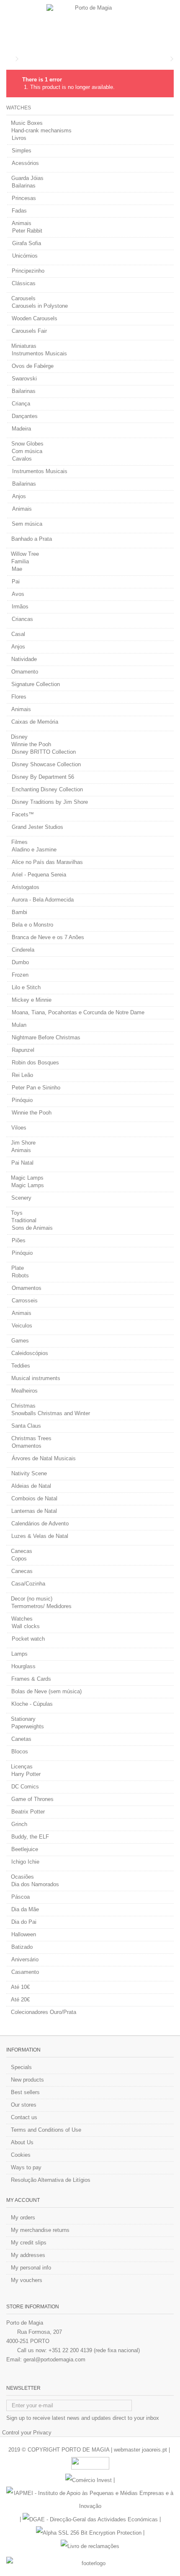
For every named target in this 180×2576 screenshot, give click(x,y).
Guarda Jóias (27, 178)
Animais (22, 223)
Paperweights (28, 1726)
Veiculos (22, 1326)
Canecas (22, 1551)
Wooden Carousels (35, 318)
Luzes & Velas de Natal (40, 1536)
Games (20, 1341)
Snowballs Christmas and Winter (51, 1413)
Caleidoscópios (30, 1353)
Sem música (27, 524)
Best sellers (25, 2092)
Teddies (21, 1366)
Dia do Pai (24, 1922)
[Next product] (172, 59)
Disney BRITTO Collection (44, 752)
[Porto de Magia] (90, 25)
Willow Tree (25, 554)
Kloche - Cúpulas (32, 1704)
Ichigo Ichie (25, 1862)
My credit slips (29, 2243)
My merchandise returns (40, 2230)
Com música (27, 451)
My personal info (31, 2268)
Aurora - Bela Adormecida (43, 900)
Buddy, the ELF (30, 1837)
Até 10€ (20, 1987)
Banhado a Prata (32, 539)
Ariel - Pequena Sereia (39, 875)
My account (23, 2200)
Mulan (19, 1025)
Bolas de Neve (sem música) (46, 1691)
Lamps (19, 1654)
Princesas (24, 198)
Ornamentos (27, 1288)
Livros (19, 138)
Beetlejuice (25, 1849)
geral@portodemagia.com (54, 2359)
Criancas (22, 619)
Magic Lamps (27, 1178)
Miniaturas (24, 346)
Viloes (19, 1128)
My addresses (28, 2255)
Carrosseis (25, 1301)
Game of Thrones (32, 1799)
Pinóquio (22, 1100)
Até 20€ (20, 2000)
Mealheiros (24, 1391)
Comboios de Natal (34, 1498)
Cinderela (23, 950)
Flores (19, 697)
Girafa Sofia (27, 243)
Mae (17, 569)
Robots (20, 1275)
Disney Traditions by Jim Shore (50, 802)
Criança (21, 404)
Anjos (19, 496)
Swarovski (24, 379)
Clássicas (24, 283)
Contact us (24, 2117)
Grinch (19, 1824)
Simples (22, 151)
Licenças (22, 1767)
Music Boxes (27, 123)
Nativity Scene (29, 1473)
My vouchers (27, 2280)
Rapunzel (23, 1050)
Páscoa (21, 1897)
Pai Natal (22, 1163)
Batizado (22, 1947)
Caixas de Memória (35, 722)
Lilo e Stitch (26, 987)
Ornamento (25, 672)
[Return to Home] (9, 59)
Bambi (19, 912)
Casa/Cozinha (28, 1584)
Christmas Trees (31, 1438)
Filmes (19, 842)
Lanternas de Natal (34, 1511)
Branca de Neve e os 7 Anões (48, 937)
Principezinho (28, 271)
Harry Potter (26, 1774)
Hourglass (23, 1666)
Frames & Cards (31, 1679)
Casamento (25, 1972)
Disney (19, 737)
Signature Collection (36, 684)
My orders (23, 2218)
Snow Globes (27, 444)
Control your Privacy (27, 2433)
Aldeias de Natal (31, 1486)
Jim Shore (23, 1143)
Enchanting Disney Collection (47, 789)
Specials (21, 2067)
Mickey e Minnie (32, 1000)
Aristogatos (26, 887)
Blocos (20, 1752)
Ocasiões (22, 1877)
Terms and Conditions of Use (46, 2130)
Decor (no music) (32, 1599)
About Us (22, 2142)
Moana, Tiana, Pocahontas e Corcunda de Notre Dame (78, 1012)
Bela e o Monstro (32, 925)
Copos (19, 1559)
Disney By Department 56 (43, 777)
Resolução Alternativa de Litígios (51, 2180)
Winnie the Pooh (31, 744)
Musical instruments (36, 1378)
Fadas (19, 211)
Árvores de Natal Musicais (44, 1458)
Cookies (21, 2155)
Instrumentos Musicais (39, 353)
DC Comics (25, 1787)
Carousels (23, 298)
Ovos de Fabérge (33, 366)
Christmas (23, 1406)
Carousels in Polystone (40, 306)
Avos (18, 594)
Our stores (24, 2105)
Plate (18, 1268)
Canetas (21, 1739)
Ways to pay (26, 2167)
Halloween (24, 1934)
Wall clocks (26, 1626)
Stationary (23, 1719)
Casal (18, 634)
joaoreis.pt (154, 2450)
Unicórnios (25, 256)
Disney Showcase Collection (46, 764)
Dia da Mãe (25, 1909)
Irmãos (20, 607)
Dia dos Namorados (35, 1884)
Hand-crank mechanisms (41, 130)
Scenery (21, 1198)
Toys (17, 1213)
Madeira (21, 429)
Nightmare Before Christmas (46, 1037)
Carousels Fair (29, 331)
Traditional (24, 1220)
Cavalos (22, 459)
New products (27, 2080)
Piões (19, 1240)
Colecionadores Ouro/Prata (44, 2012)
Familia (20, 561)
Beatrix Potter (28, 1812)
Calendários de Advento (40, 1524)
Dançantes (25, 416)
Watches (22, 1619)
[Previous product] (166, 59)
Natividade (24, 659)
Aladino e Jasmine (34, 850)
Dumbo (20, 962)
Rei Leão (22, 1075)
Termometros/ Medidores (41, 1606)
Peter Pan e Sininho (36, 1088)
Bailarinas (24, 186)
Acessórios (25, 163)
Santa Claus (26, 1426)
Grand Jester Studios (37, 827)
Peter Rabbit (27, 231)
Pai (16, 581)
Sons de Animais (32, 1228)
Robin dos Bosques (35, 1063)
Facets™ (23, 814)
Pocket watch (28, 1639)
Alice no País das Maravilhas (47, 862)
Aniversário (25, 1959)
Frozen (20, 975)
